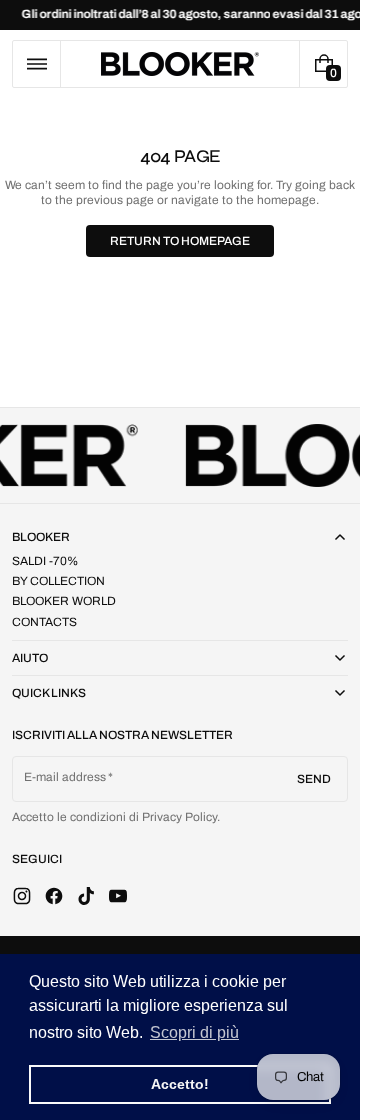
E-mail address (65, 777)
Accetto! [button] (180, 1084)
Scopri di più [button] (194, 1032)
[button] (36, 64)
